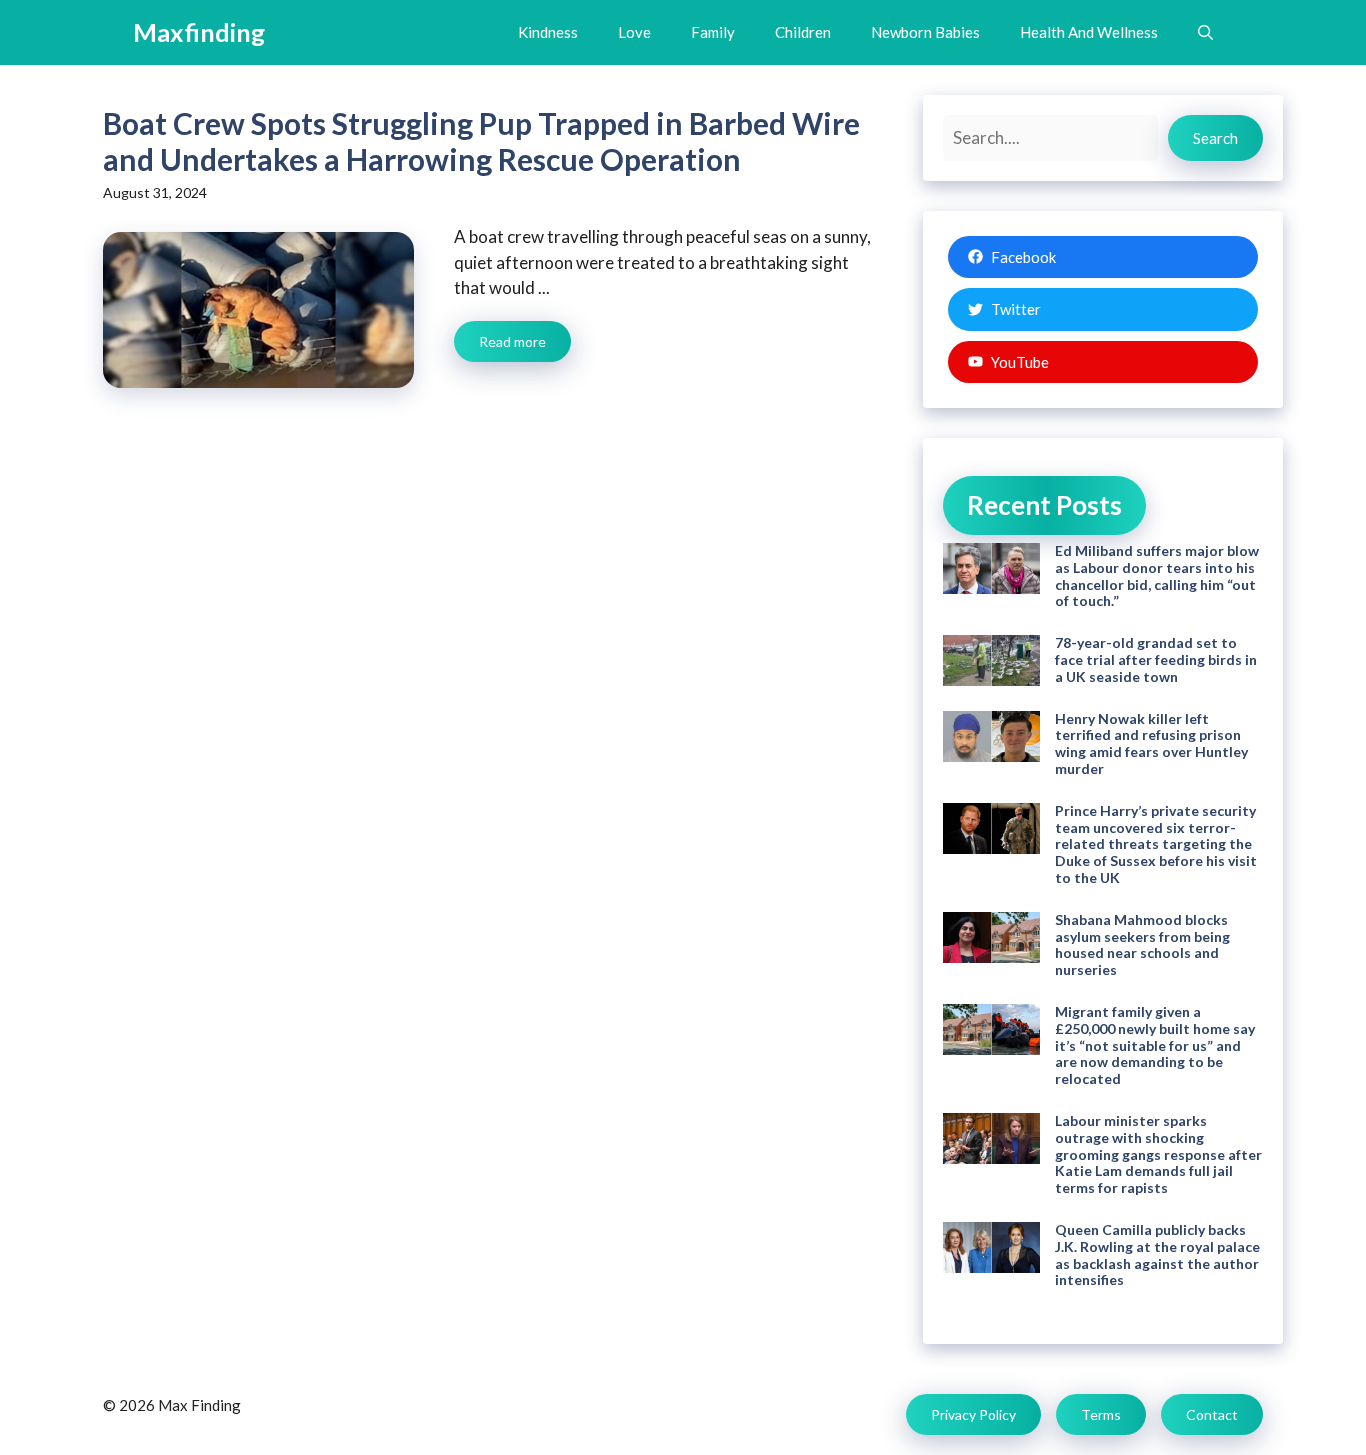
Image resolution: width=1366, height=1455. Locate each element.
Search (1215, 138)
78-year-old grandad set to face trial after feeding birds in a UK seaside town (1156, 659)
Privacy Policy (973, 1414)
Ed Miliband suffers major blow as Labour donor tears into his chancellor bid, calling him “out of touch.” (1157, 575)
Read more (512, 341)
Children (803, 32)
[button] (1205, 32)
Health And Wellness (1089, 32)
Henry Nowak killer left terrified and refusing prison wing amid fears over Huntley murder (1151, 743)
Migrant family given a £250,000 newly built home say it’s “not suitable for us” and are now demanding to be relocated (1155, 1045)
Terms (1101, 1414)
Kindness (548, 32)
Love (634, 32)
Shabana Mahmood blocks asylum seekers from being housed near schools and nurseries (1142, 944)
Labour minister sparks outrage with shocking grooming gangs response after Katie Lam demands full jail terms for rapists (1158, 1154)
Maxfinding (199, 32)
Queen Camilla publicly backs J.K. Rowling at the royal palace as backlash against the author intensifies (1157, 1254)
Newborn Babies (925, 32)
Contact (1212, 1414)
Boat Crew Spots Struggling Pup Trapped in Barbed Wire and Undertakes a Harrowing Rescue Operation (481, 141)
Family (713, 32)
